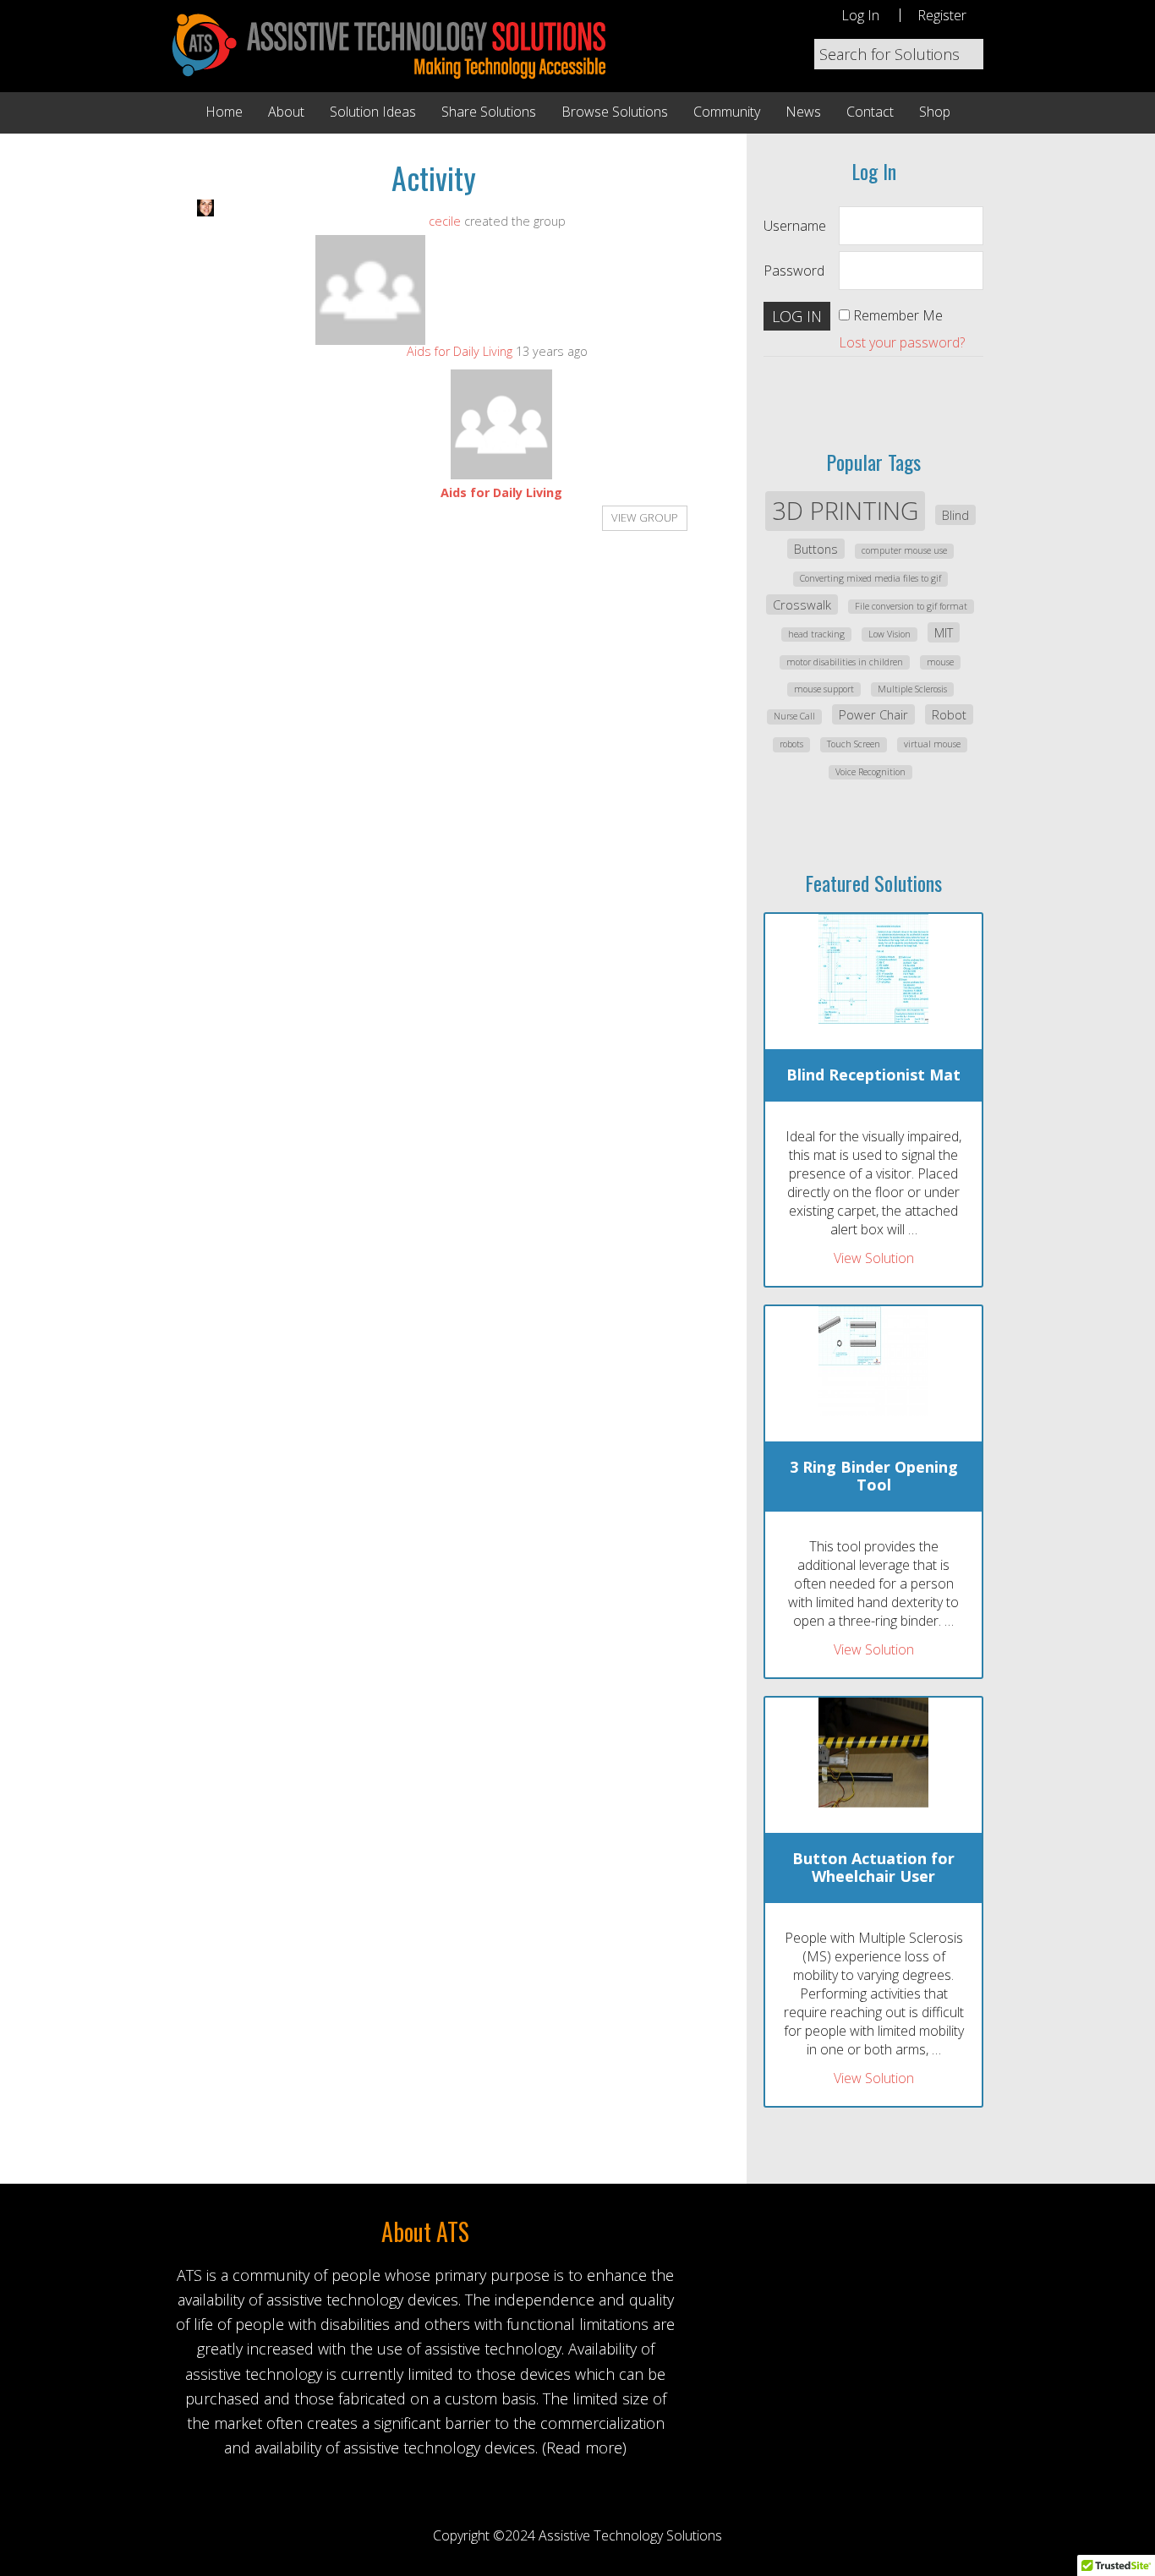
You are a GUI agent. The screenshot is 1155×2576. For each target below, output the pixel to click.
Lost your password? (902, 342)
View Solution (874, 1258)
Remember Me (898, 315)
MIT (944, 632)
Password (794, 271)
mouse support (824, 689)
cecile (445, 221)
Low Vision (890, 634)
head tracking (816, 634)
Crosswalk (802, 604)
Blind (955, 515)
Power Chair (873, 714)
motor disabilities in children (845, 662)
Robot (949, 714)
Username (795, 226)
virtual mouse (932, 744)
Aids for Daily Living (460, 351)
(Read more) (584, 2447)
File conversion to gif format (911, 606)
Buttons (816, 549)
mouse (940, 662)
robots (791, 744)
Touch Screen (854, 744)
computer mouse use (904, 550)
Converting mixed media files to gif (870, 578)
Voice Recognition (870, 772)
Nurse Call (794, 716)
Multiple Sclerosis (912, 689)
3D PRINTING (845, 511)
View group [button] (645, 517)
